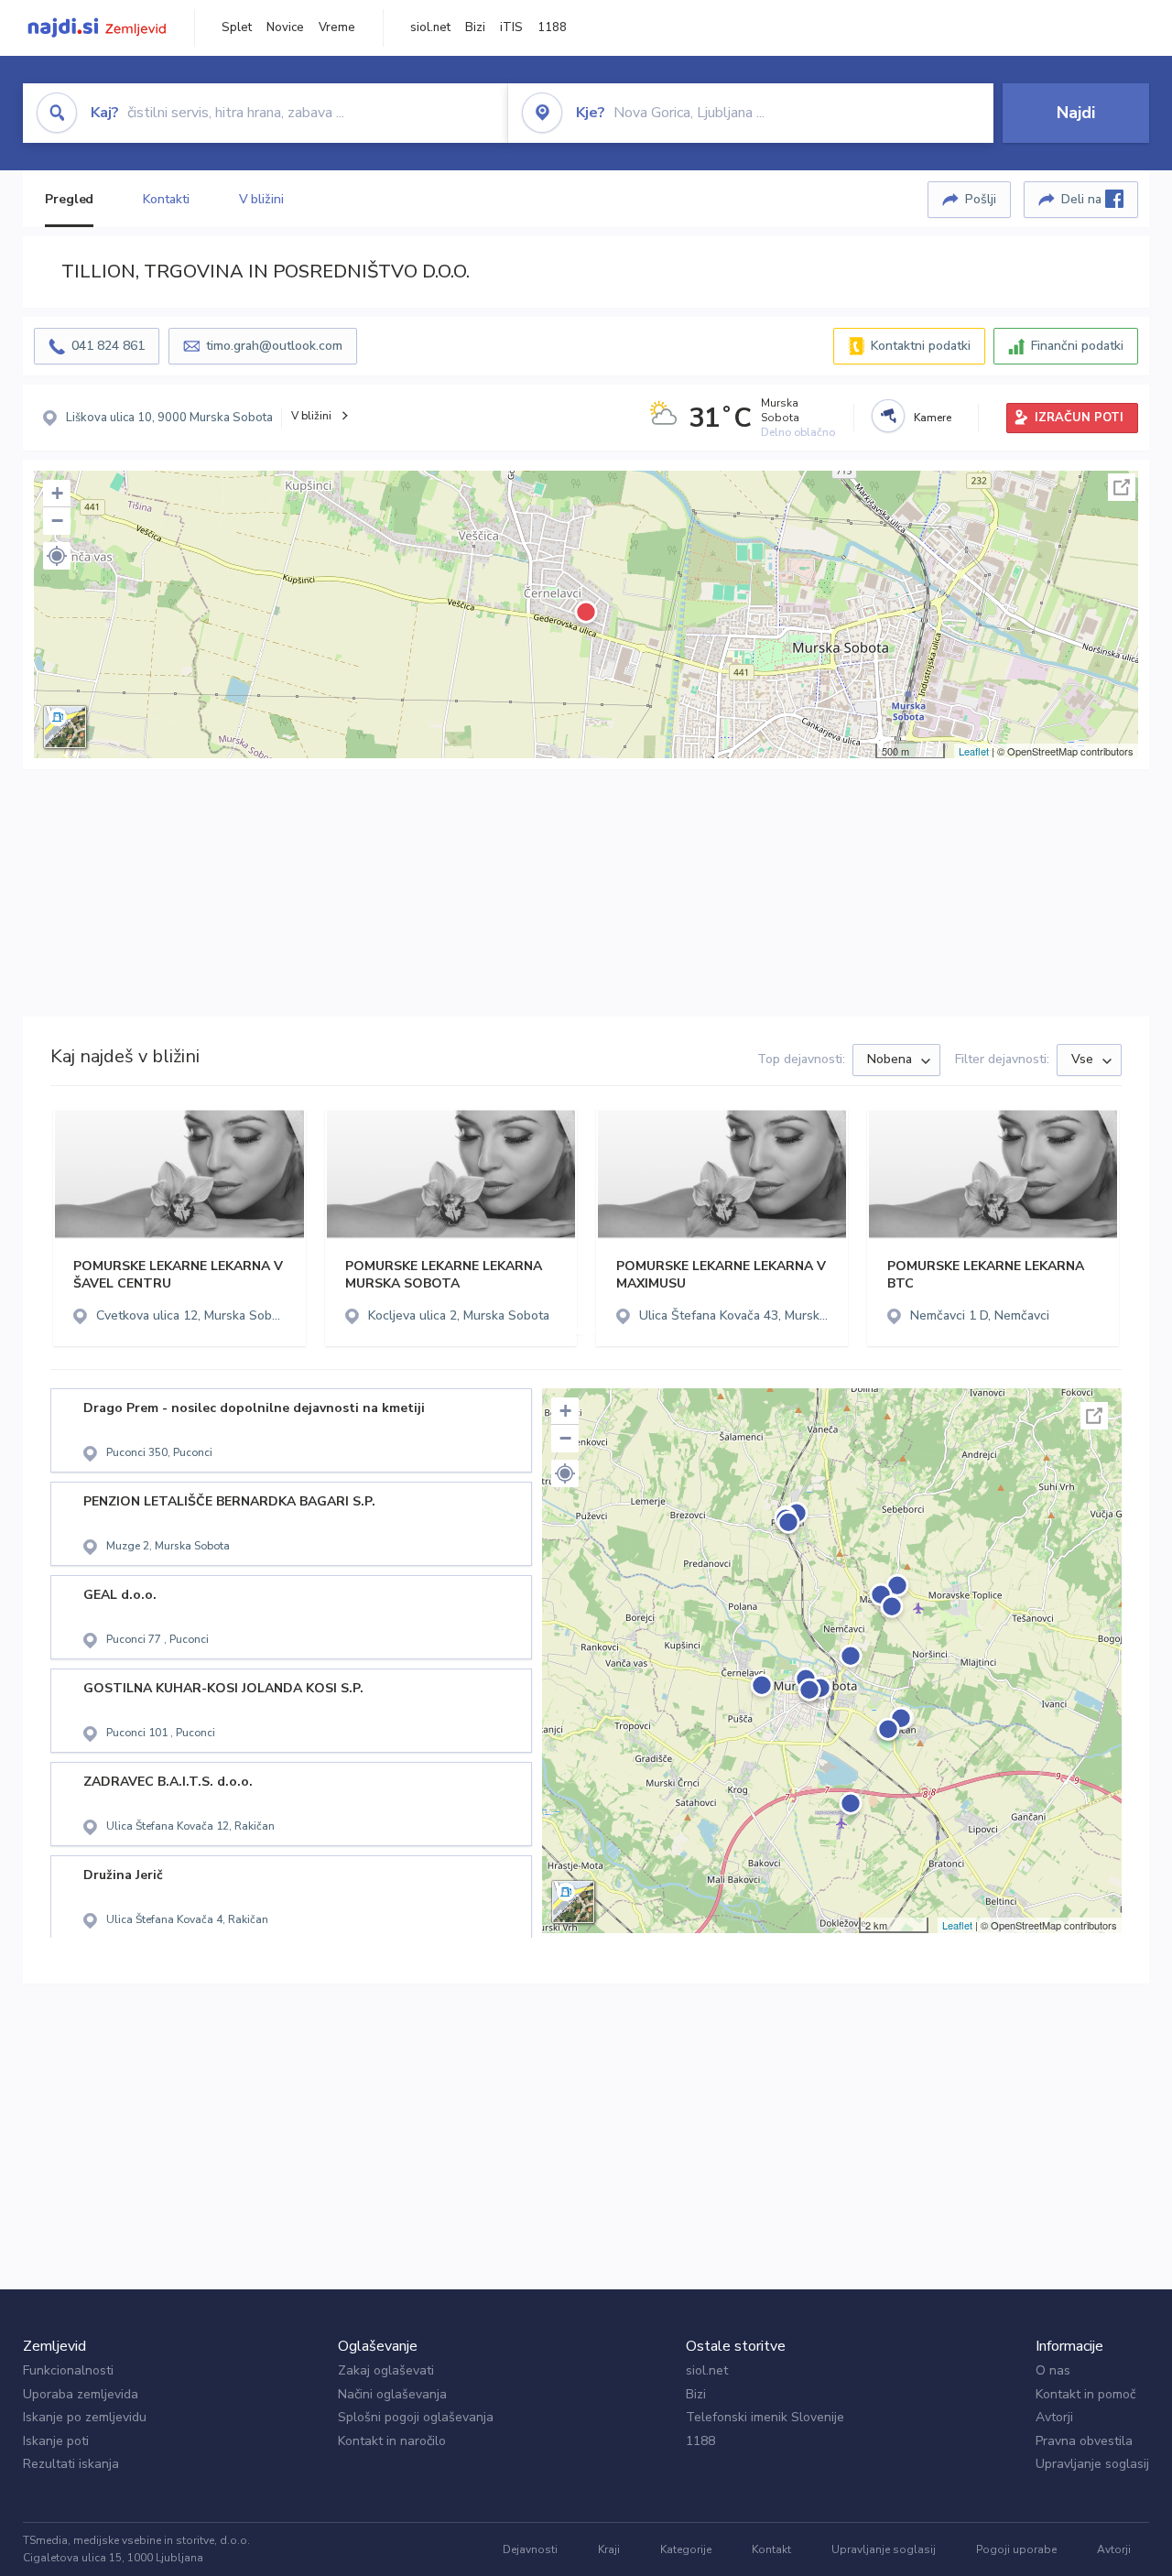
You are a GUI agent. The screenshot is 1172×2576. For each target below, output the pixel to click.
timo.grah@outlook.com (274, 346)
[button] (57, 556)
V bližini (261, 199)
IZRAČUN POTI (1079, 418)
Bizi (475, 27)
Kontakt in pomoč (1085, 2394)
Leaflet (974, 751)
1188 (552, 27)
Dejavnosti (530, 2549)
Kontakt (771, 2549)
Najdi (1076, 113)
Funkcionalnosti (68, 2370)
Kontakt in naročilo (392, 2441)
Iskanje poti (56, 2441)
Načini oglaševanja (392, 2394)
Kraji (609, 2549)
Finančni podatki (1077, 346)
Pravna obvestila (1084, 2441)
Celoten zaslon (1122, 487)
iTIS (511, 27)
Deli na (1083, 199)
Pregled (69, 199)
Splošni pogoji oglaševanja (416, 2417)
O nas (1053, 2370)
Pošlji (981, 199)
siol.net (430, 27)
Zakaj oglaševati (386, 2370)
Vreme (337, 27)
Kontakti (166, 199)
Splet (237, 27)
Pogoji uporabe (1016, 2549)
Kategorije (686, 2549)
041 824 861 (108, 346)
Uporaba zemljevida (81, 2394)
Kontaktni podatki (921, 346)
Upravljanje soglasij (1092, 2464)
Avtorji (1054, 2417)
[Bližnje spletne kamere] (888, 416)
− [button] (57, 521)
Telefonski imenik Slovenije (765, 2417)
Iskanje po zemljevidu (85, 2417)
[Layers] (65, 727)
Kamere (933, 418)
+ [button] (57, 493)
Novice (285, 27)
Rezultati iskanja (71, 2464)
